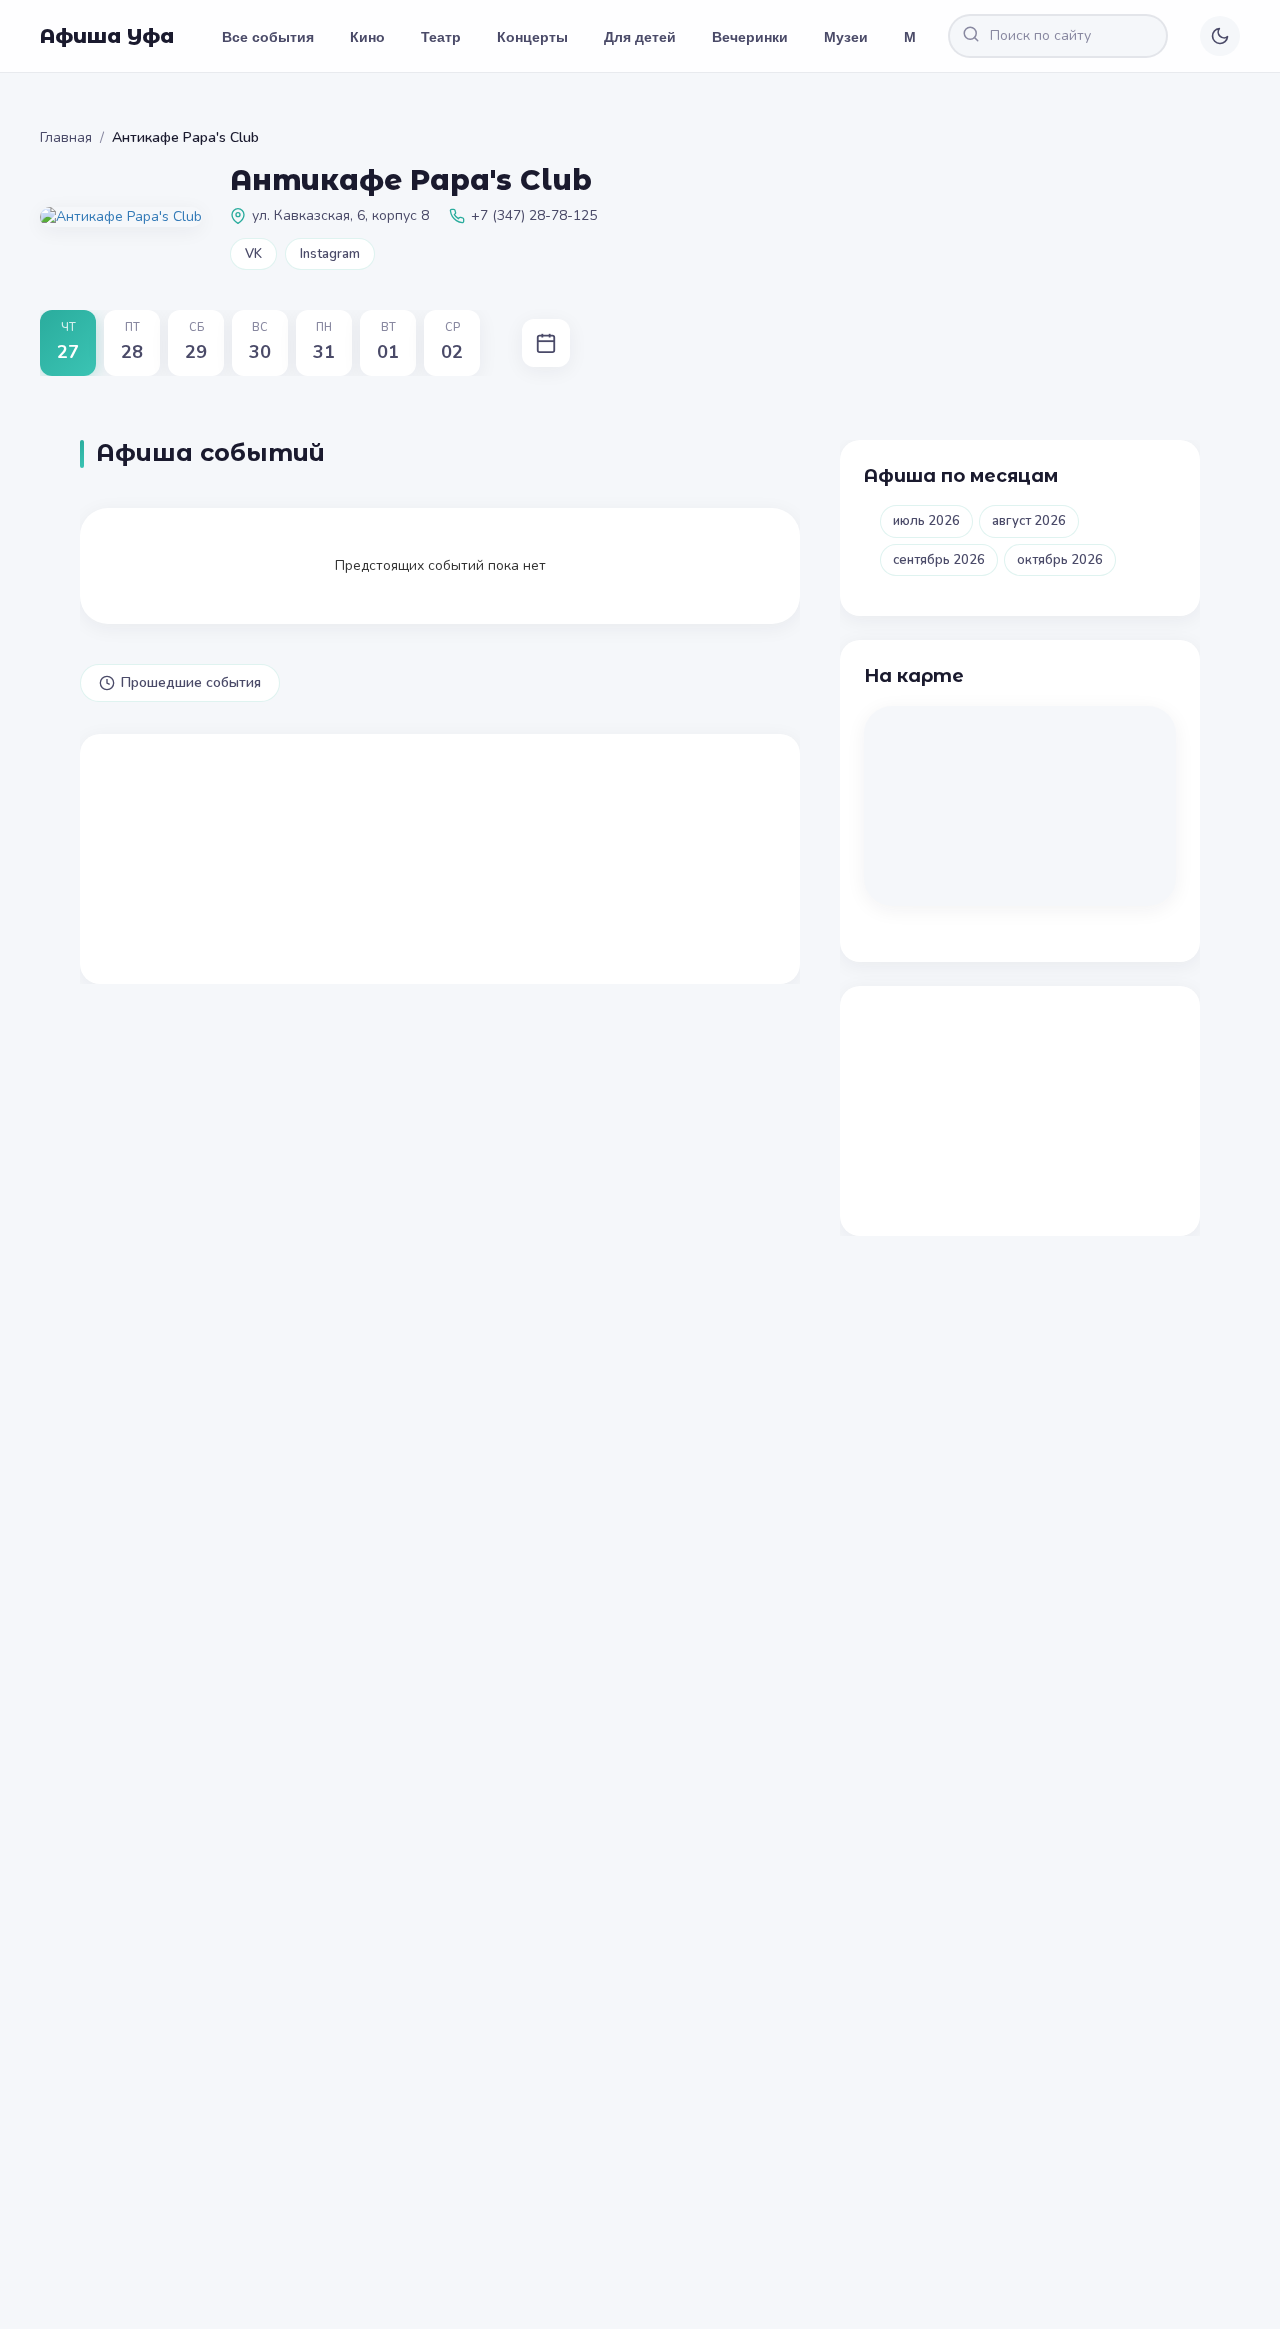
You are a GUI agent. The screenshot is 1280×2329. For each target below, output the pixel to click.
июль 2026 (926, 521)
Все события (268, 36)
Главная (66, 137)
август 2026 (1029, 521)
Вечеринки (750, 36)
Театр (441, 36)
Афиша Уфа (107, 36)
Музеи (846, 36)
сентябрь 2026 (939, 560)
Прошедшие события (191, 682)
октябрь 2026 (1060, 560)
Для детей (640, 36)
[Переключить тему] (1220, 36)
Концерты (532, 36)
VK (253, 254)
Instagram (330, 254)
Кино (367, 36)
